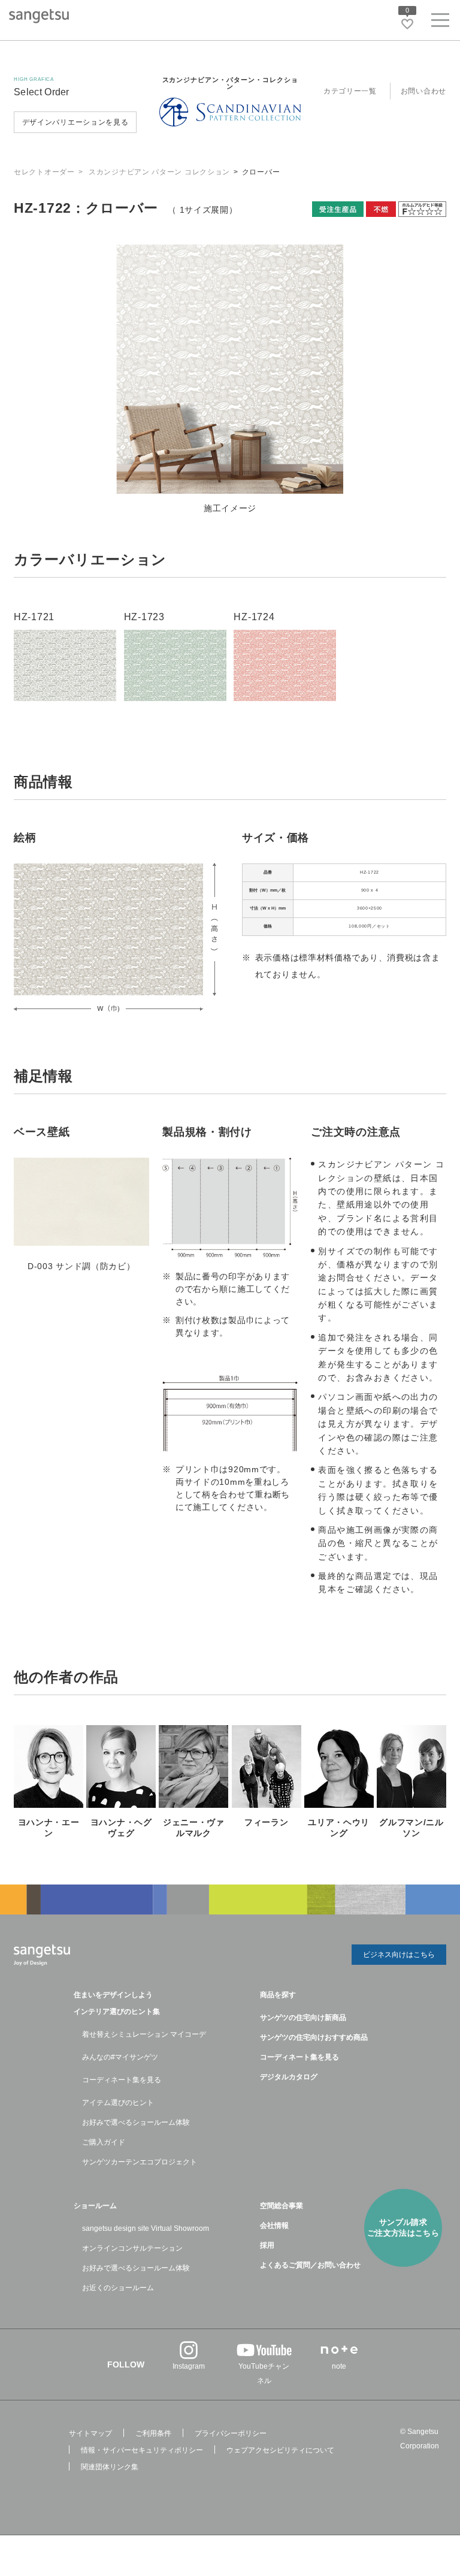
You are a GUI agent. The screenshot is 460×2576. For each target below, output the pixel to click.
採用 (267, 2245)
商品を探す (278, 1995)
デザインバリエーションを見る (75, 122)
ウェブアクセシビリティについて (280, 2450)
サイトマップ (90, 2433)
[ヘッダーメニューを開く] (440, 22)
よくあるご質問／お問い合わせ (310, 2265)
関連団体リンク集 (110, 2467)
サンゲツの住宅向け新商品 (303, 2018)
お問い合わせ (423, 91)
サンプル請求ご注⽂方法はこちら (403, 2228)
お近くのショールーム (118, 2288)
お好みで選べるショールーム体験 (136, 2122)
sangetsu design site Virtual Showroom (146, 2228)
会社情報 (274, 2225)
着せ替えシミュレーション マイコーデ (144, 2034)
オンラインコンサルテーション (132, 2248)
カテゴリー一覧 (350, 91)
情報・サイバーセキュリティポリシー (142, 2450)
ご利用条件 (153, 2433)
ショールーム (95, 2206)
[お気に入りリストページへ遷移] (407, 24)
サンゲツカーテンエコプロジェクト (140, 2162)
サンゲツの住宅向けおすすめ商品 (314, 2037)
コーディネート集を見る (122, 2080)
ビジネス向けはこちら (399, 1955)
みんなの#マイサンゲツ (120, 2057)
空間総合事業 (282, 2206)
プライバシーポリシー (231, 2433)
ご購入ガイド (104, 2142)
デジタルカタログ (289, 2077)
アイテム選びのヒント (118, 2103)
